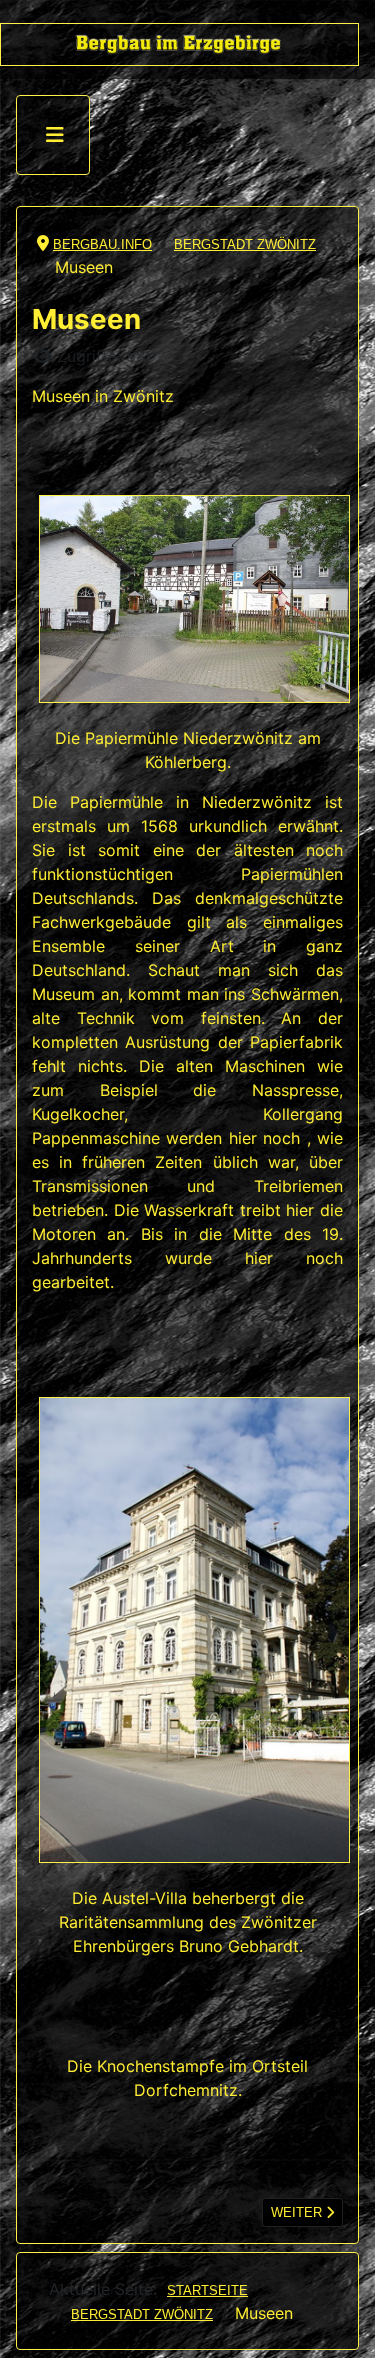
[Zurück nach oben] (343, 2325)
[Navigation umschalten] (55, 135)
